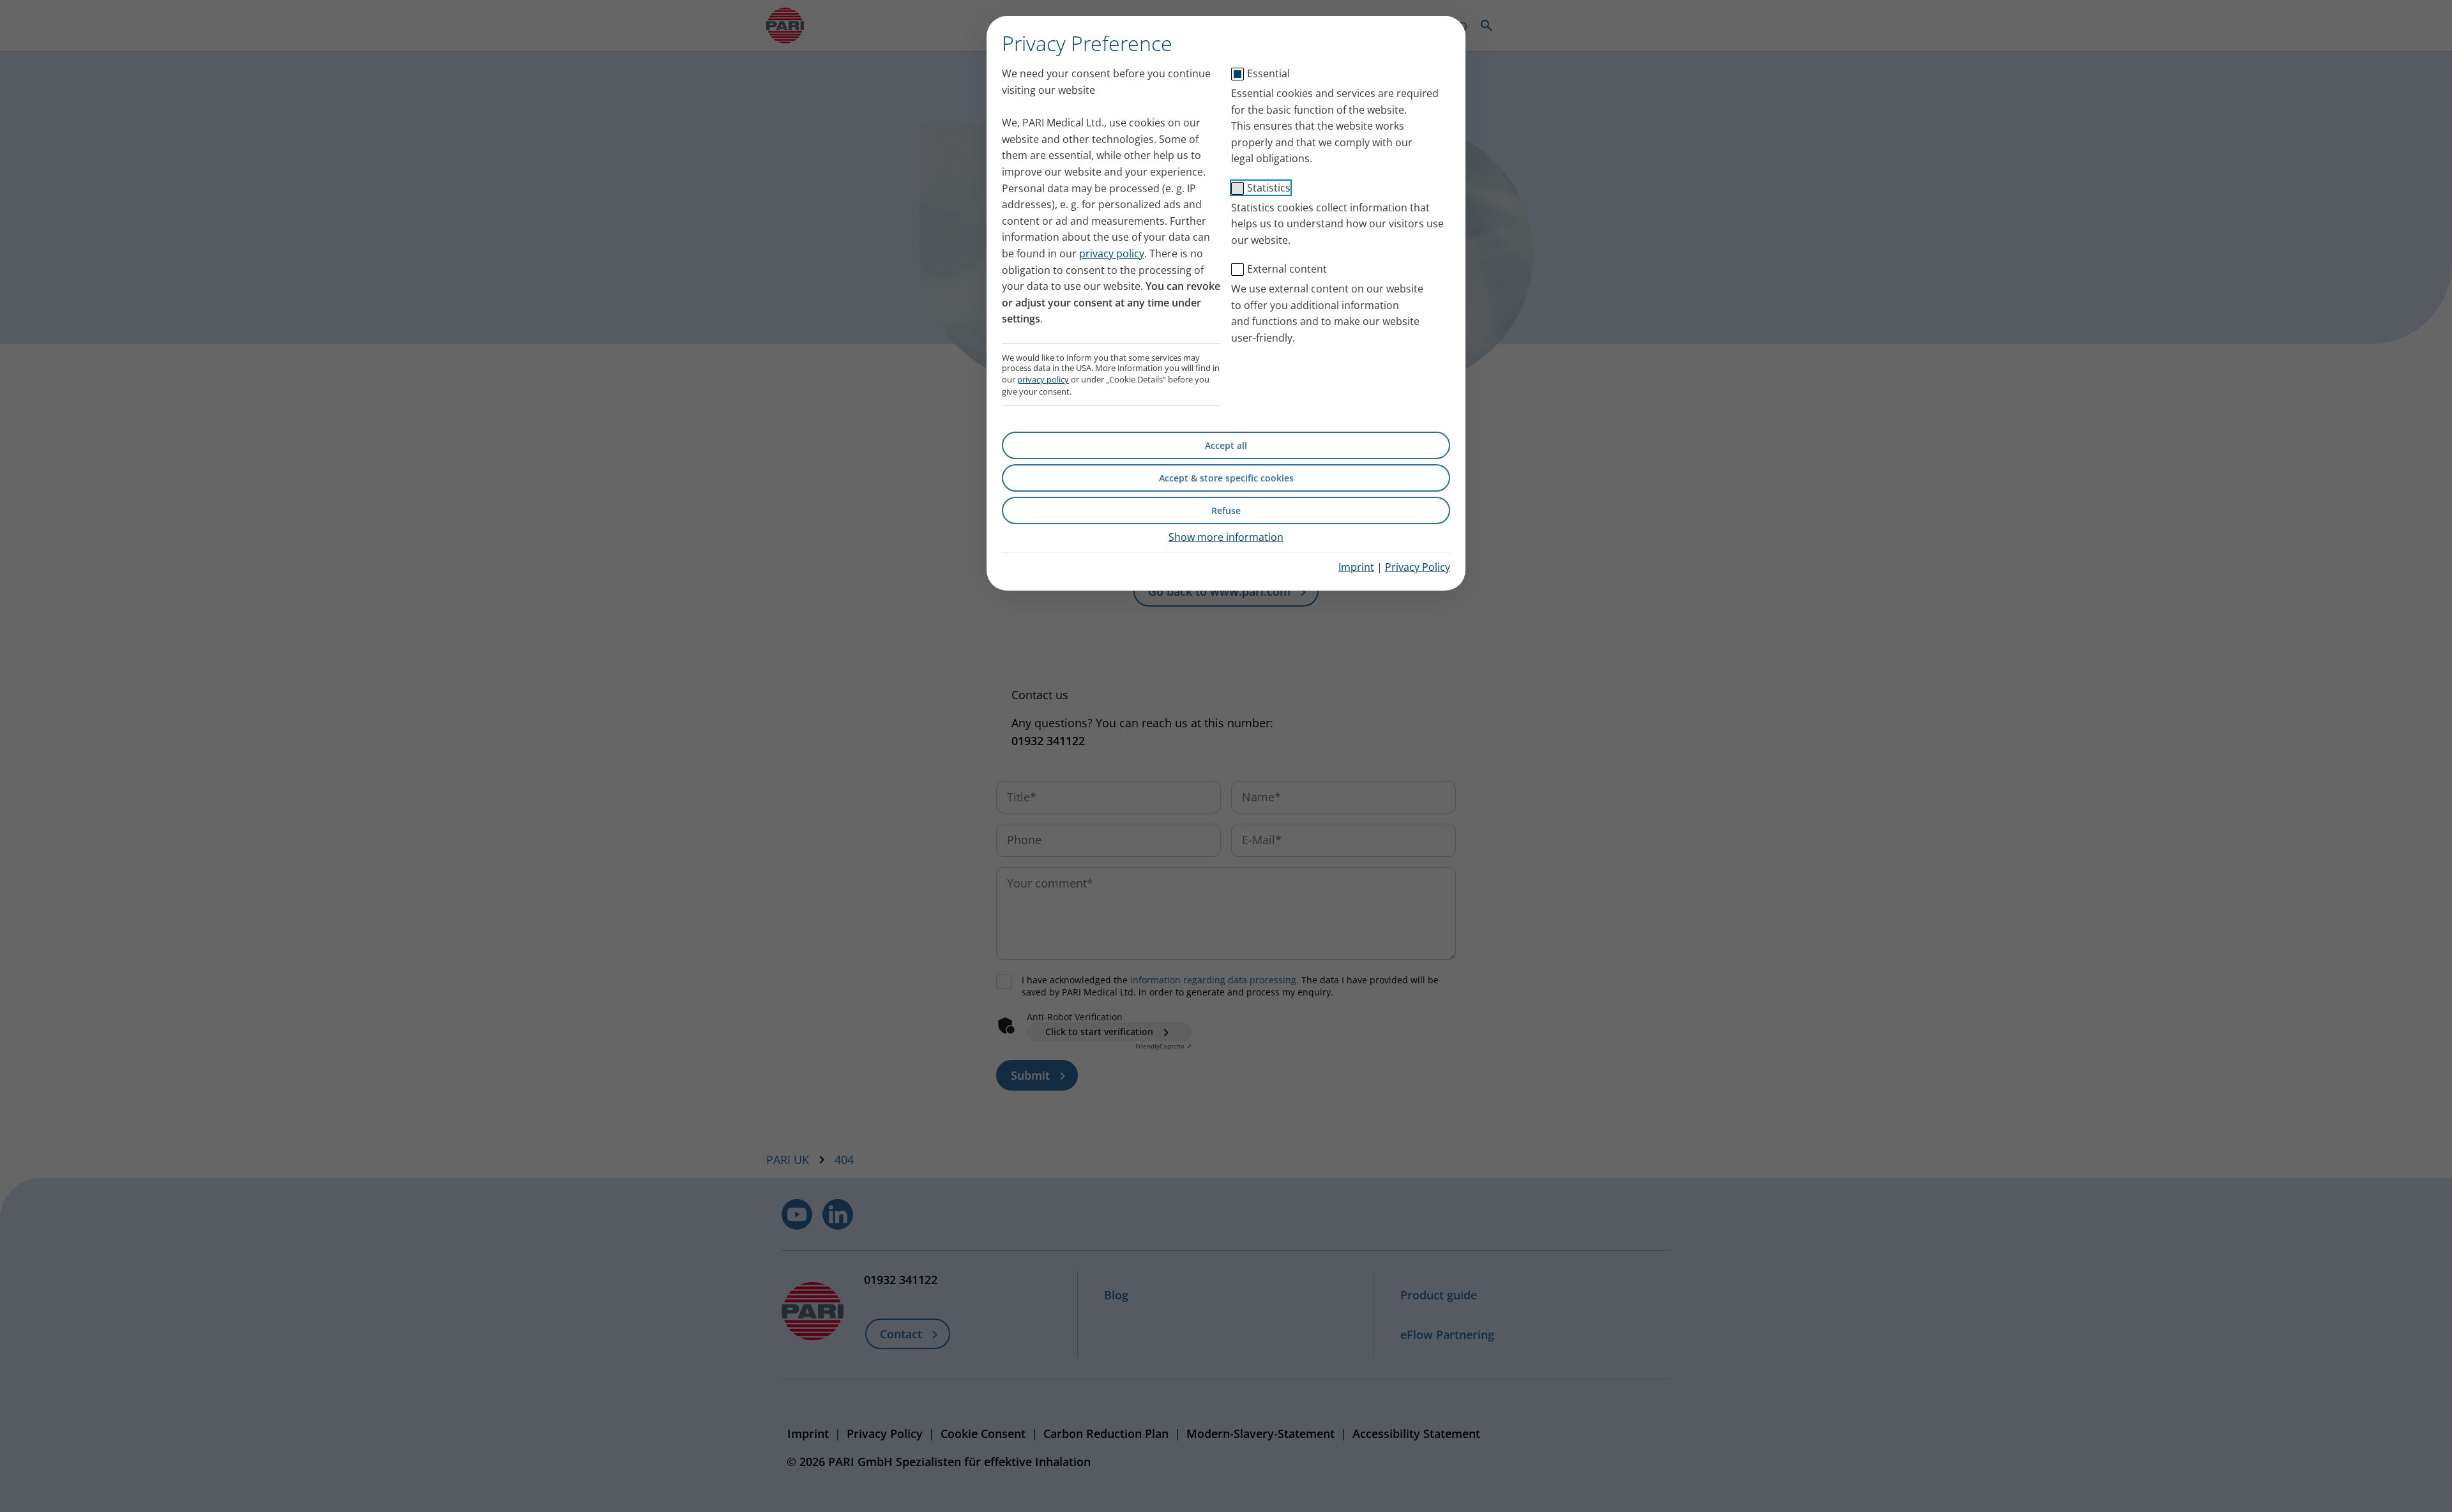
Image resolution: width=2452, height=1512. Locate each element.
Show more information (1226, 537)
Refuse (1226, 510)
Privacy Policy (1418, 567)
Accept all (1226, 445)
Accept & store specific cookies (1226, 478)
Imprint (1356, 567)
